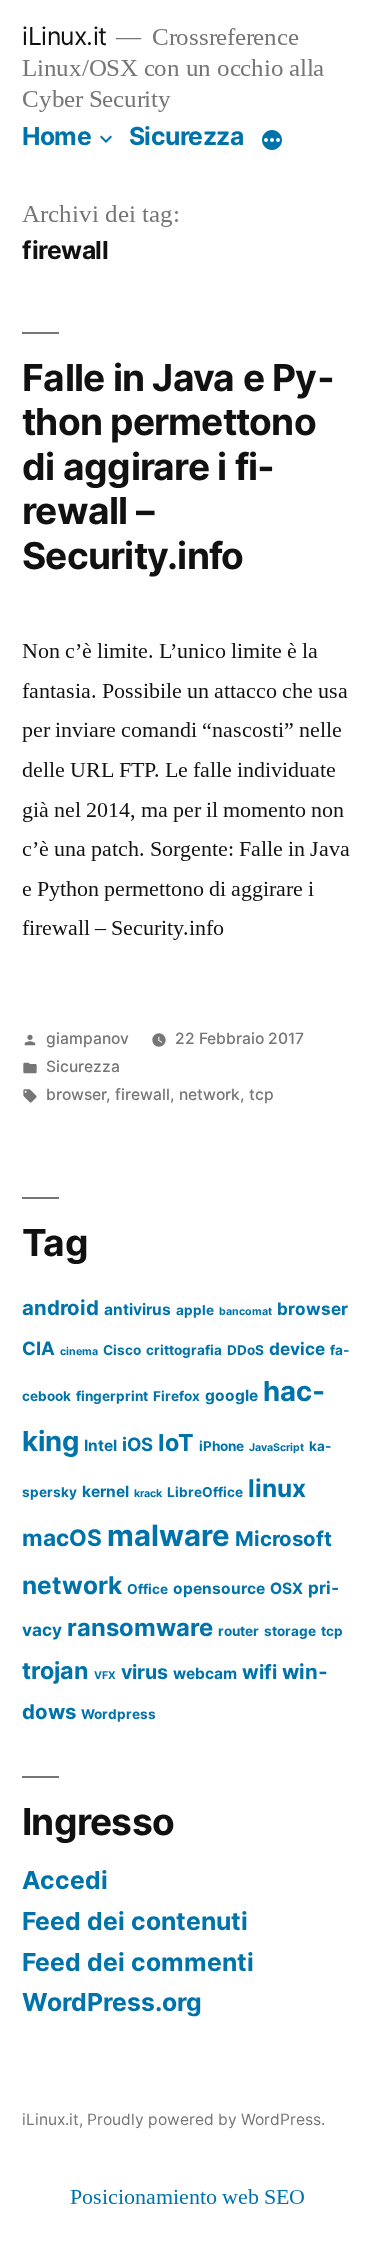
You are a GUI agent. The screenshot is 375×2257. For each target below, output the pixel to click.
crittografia (184, 1350)
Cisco (122, 1350)
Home (56, 136)
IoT (176, 1442)
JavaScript (276, 1447)
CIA (38, 1348)
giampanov (87, 1038)
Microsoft (283, 1538)
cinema (79, 1351)
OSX (286, 1588)
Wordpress (118, 1714)
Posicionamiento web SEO (187, 2197)
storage (290, 1631)
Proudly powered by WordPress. (206, 2119)
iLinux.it (64, 36)
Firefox (176, 1396)
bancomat (245, 1311)
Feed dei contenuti (135, 1921)
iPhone (221, 1446)
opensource (219, 1588)
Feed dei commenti (138, 1962)
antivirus (137, 1309)
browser (76, 1094)
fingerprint (112, 1396)
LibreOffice (205, 1492)
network (209, 1094)
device (297, 1348)
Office (147, 1589)
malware (168, 1535)
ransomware (140, 1627)
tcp (261, 1094)
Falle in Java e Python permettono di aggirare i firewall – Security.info (178, 466)
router (238, 1631)
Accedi (65, 1880)
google (231, 1395)
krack (148, 1493)
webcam (205, 1673)
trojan (55, 1670)
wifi (259, 1672)
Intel (100, 1445)
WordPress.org (112, 2002)
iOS (137, 1444)
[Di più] (272, 140)
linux (277, 1488)
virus (144, 1672)
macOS (62, 1537)
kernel (105, 1491)
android (60, 1307)
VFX (105, 1675)
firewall (142, 1094)
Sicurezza (186, 136)
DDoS (245, 1350)
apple (195, 1310)
